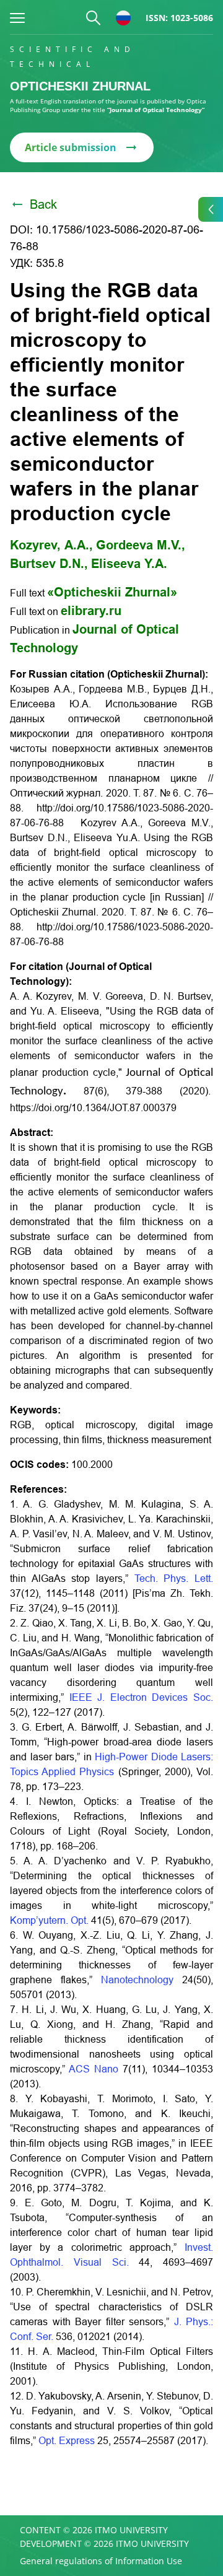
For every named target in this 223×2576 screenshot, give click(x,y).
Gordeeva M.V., (141, 545)
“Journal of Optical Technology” (156, 110)
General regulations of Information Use (101, 2561)
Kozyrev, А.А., (51, 545)
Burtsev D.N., (49, 564)
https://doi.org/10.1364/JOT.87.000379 (93, 1108)
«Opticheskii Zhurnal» (112, 592)
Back (43, 204)
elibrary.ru (91, 611)
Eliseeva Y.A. (129, 564)
